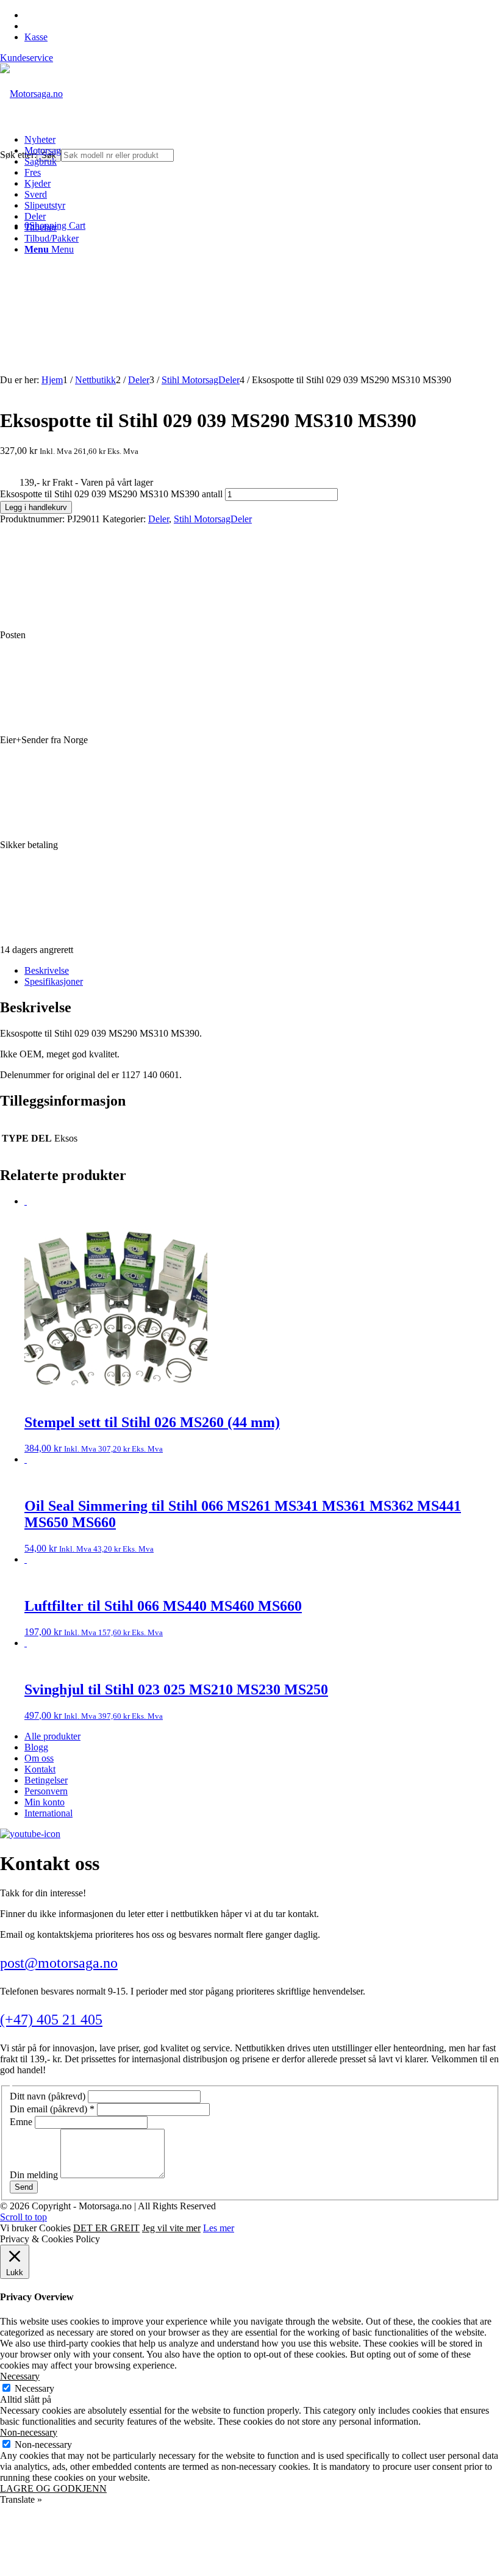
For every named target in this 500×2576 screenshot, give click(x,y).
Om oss (39, 1758)
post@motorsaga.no (59, 1963)
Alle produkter (52, 1736)
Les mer (219, 2228)
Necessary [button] (20, 2376)
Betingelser (46, 1780)
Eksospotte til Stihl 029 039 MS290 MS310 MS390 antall (111, 494)
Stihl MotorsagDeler (213, 519)
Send (24, 2187)
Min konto (45, 1802)
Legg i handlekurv (36, 507)
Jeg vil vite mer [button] (171, 2228)
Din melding (35, 2175)
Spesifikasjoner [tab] (54, 981)
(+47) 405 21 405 (51, 2020)
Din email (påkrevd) (52, 2109)
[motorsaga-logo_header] (31, 94)
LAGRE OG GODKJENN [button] (53, 2488)
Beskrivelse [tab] (47, 970)
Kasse (36, 37)
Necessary (34, 2388)
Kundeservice (27, 58)
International (48, 1813)
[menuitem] (262, 140)
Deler (159, 519)
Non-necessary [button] (29, 2432)
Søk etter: (18, 155)
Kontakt (40, 1769)
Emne (22, 2122)
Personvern (46, 1791)
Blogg (36, 1747)
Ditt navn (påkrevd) (49, 2096)
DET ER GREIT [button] (106, 2228)
